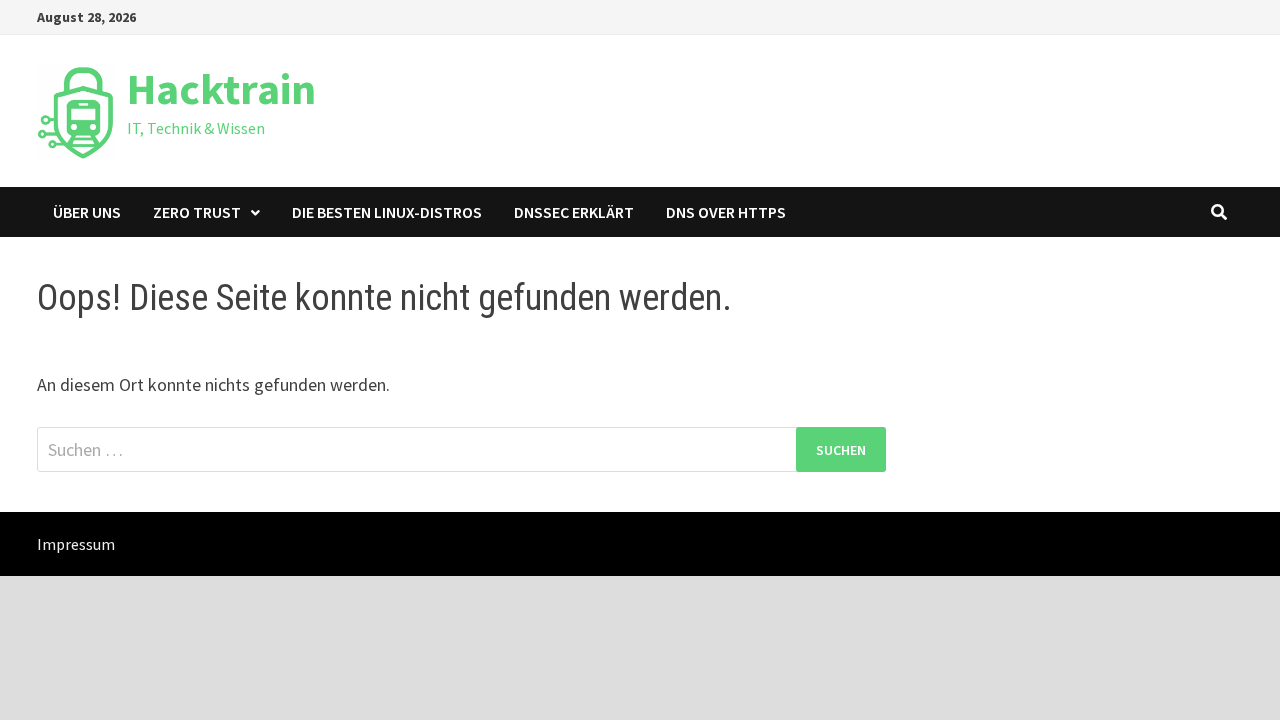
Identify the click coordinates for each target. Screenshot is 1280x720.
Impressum (76, 544)
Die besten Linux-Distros (387, 212)
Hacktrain (221, 88)
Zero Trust (197, 212)
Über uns (87, 212)
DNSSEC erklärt (574, 212)
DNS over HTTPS (726, 212)
